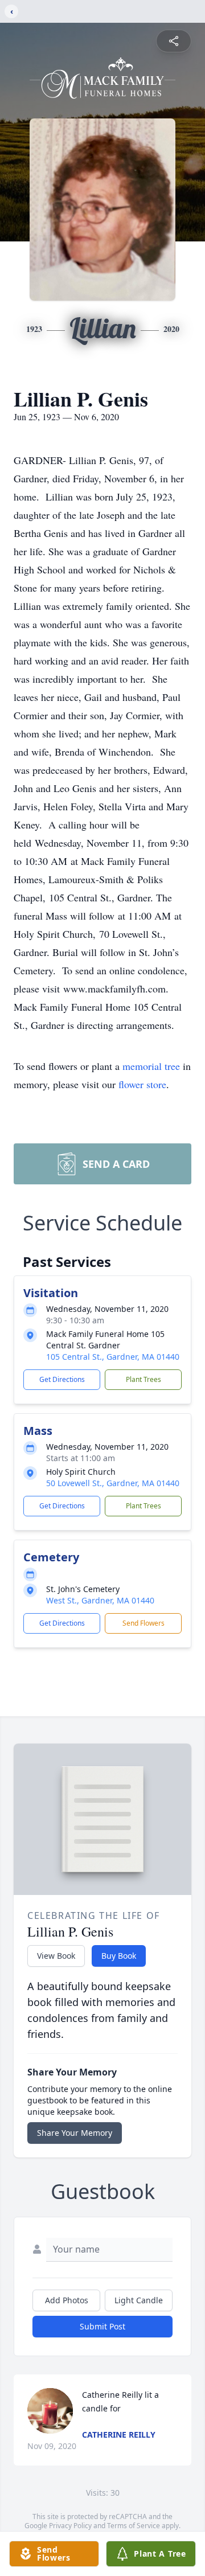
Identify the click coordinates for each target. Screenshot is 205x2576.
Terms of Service (134, 2526)
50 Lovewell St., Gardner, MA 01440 (113, 1483)
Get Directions (62, 1379)
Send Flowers (143, 1623)
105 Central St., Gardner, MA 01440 (113, 1357)
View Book (56, 1956)
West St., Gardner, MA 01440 (100, 1600)
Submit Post (102, 2326)
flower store (142, 1084)
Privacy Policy (70, 2526)
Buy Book (119, 1956)
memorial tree (151, 1066)
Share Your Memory (75, 2133)
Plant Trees (143, 1379)
